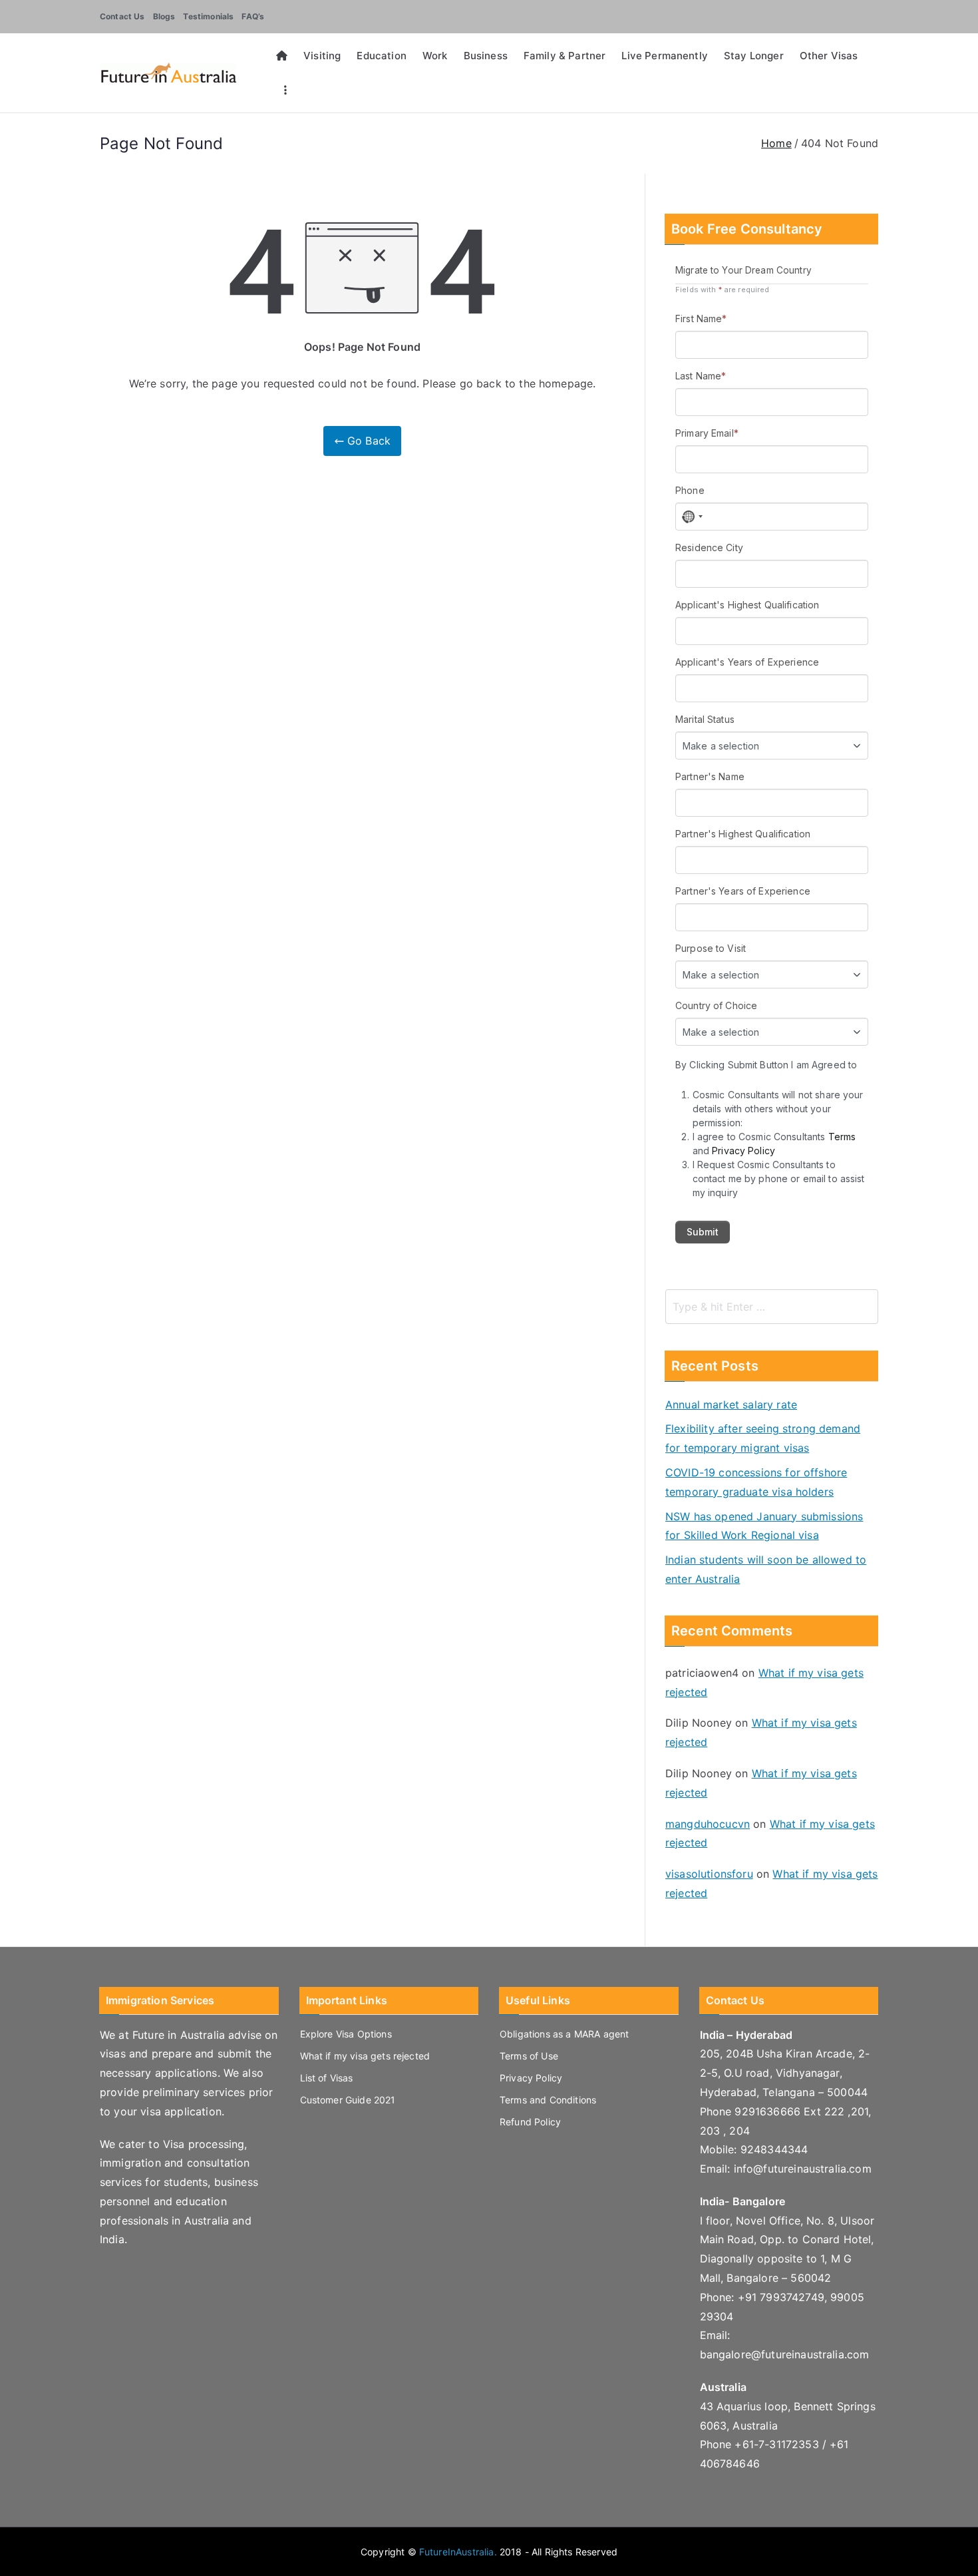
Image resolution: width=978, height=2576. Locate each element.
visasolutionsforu (709, 1874)
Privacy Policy (531, 2078)
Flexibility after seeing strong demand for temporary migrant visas (763, 1438)
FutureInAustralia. (458, 2552)
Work (435, 56)
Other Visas (829, 56)
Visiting (322, 56)
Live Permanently (665, 56)
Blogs (164, 16)
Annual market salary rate (731, 1404)
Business (486, 56)
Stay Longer (754, 56)
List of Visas (327, 2078)
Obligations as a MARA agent (564, 2034)
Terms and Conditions (548, 2100)
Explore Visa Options (346, 2034)
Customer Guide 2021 (348, 2100)
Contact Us (122, 16)
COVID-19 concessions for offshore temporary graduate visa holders (756, 1482)
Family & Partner (565, 56)
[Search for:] (772, 1307)
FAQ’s (253, 16)
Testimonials (208, 16)
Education (381, 56)
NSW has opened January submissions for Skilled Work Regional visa (764, 1526)
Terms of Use (529, 2056)
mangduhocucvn (708, 1824)
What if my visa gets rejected (365, 2056)
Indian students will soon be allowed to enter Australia (766, 1569)
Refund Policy (530, 2122)
